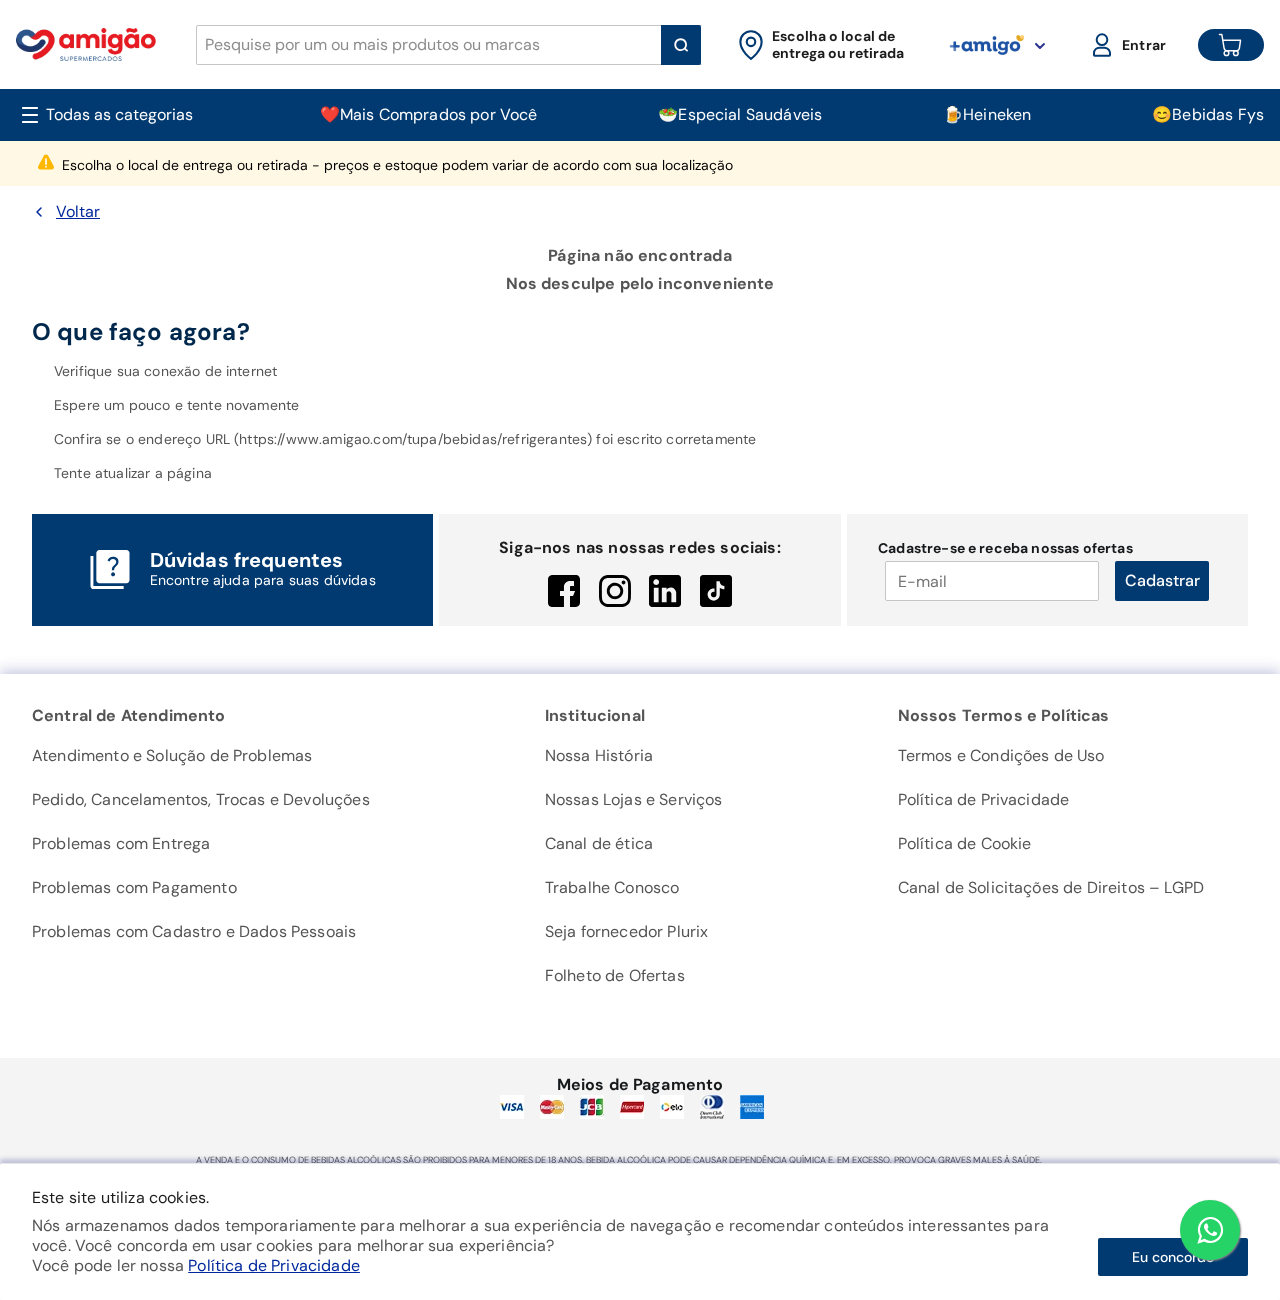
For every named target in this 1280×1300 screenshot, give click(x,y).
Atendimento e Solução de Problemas (172, 755)
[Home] (86, 44)
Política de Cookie (965, 843)
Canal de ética (599, 843)
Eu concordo (1173, 1257)
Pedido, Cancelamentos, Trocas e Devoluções (201, 799)
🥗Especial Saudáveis (740, 114)
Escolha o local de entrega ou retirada (397, 165)
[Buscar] (681, 45)
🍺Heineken (987, 114)
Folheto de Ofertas (615, 975)
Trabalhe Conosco (612, 887)
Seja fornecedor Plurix (627, 931)
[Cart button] (1231, 45)
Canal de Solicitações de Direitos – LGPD (1051, 887)
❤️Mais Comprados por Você (429, 114)
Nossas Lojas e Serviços (634, 799)
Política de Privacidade (274, 1265)
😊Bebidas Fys (1208, 114)
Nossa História (599, 755)
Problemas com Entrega (121, 843)
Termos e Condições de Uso (1001, 755)
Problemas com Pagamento (134, 887)
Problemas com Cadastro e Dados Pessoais (194, 931)
